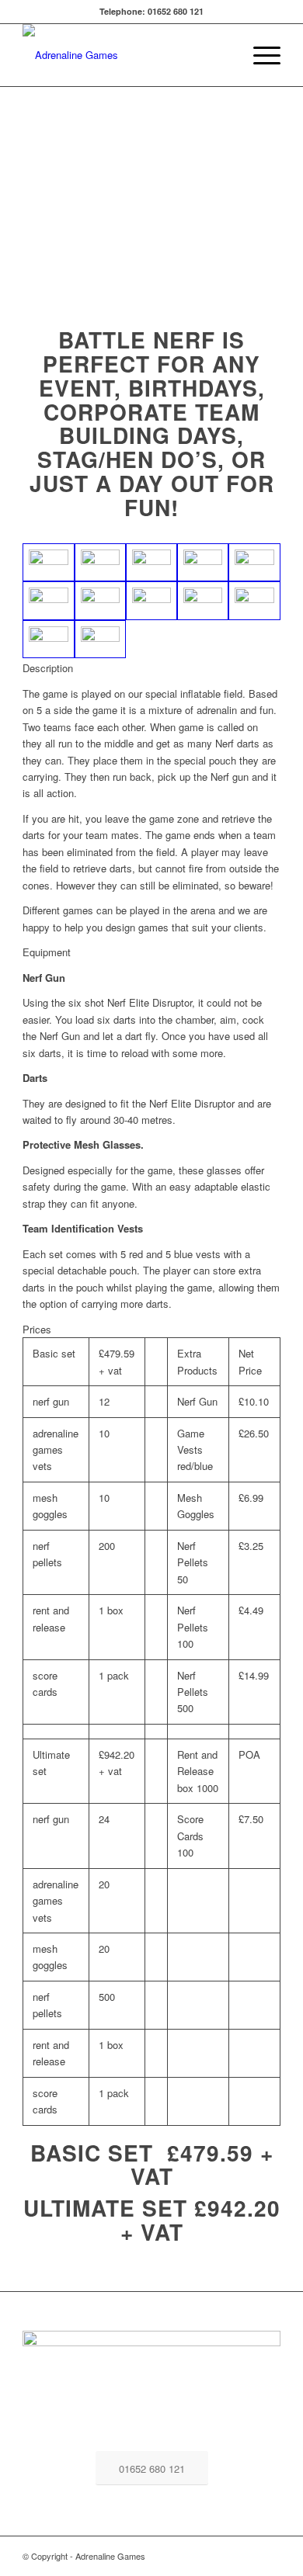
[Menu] (259, 55)
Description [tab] (48, 668)
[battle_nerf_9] (151, 601)
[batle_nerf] (100, 563)
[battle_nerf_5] (254, 563)
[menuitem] (259, 55)
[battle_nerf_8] (100, 601)
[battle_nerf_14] (48, 563)
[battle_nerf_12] (48, 640)
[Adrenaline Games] (125, 55)
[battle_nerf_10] (203, 601)
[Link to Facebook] (269, 2556)
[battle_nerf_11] (254, 601)
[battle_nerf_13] (100, 640)
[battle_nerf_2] (151, 563)
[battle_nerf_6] (48, 601)
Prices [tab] (37, 1329)
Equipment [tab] (47, 952)
